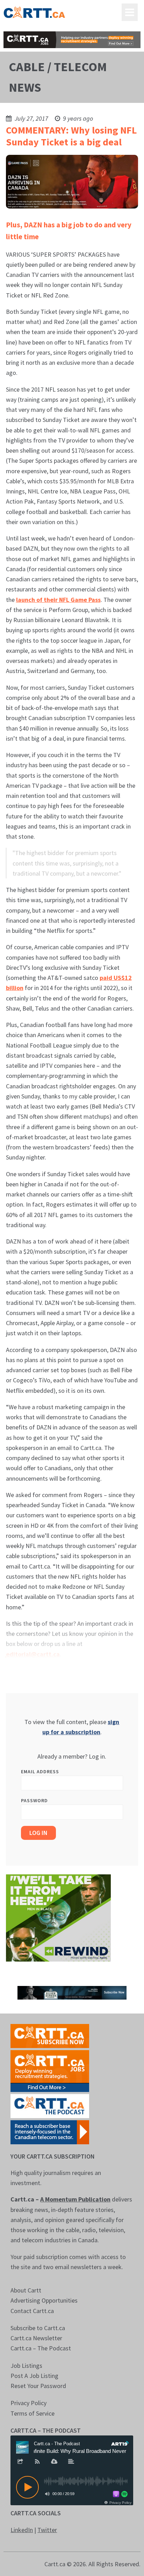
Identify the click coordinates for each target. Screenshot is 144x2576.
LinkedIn (22, 2530)
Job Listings (26, 2366)
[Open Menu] (130, 12)
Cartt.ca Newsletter (36, 2338)
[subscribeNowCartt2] (50, 2035)
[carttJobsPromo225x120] (50, 2070)
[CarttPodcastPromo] (50, 2105)
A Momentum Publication (75, 2199)
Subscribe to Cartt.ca (38, 2328)
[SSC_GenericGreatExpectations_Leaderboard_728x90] (72, 1992)
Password (34, 1800)
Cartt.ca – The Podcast (41, 2348)
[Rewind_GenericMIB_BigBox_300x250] (58, 1917)
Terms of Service (33, 2413)
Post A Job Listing (34, 2376)
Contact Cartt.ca (32, 2311)
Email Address (40, 1772)
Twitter (47, 2530)
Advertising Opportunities (44, 2300)
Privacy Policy (28, 2403)
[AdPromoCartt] (50, 2131)
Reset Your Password (38, 2386)
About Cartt (26, 2290)
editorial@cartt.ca (33, 1654)
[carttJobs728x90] (72, 40)
